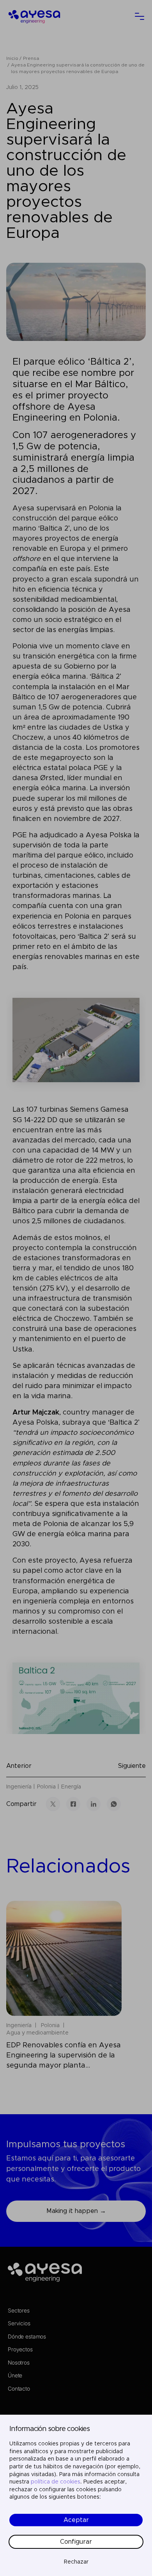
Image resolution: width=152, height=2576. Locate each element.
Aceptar (76, 2520)
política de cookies (56, 2482)
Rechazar (76, 2562)
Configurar (76, 2542)
